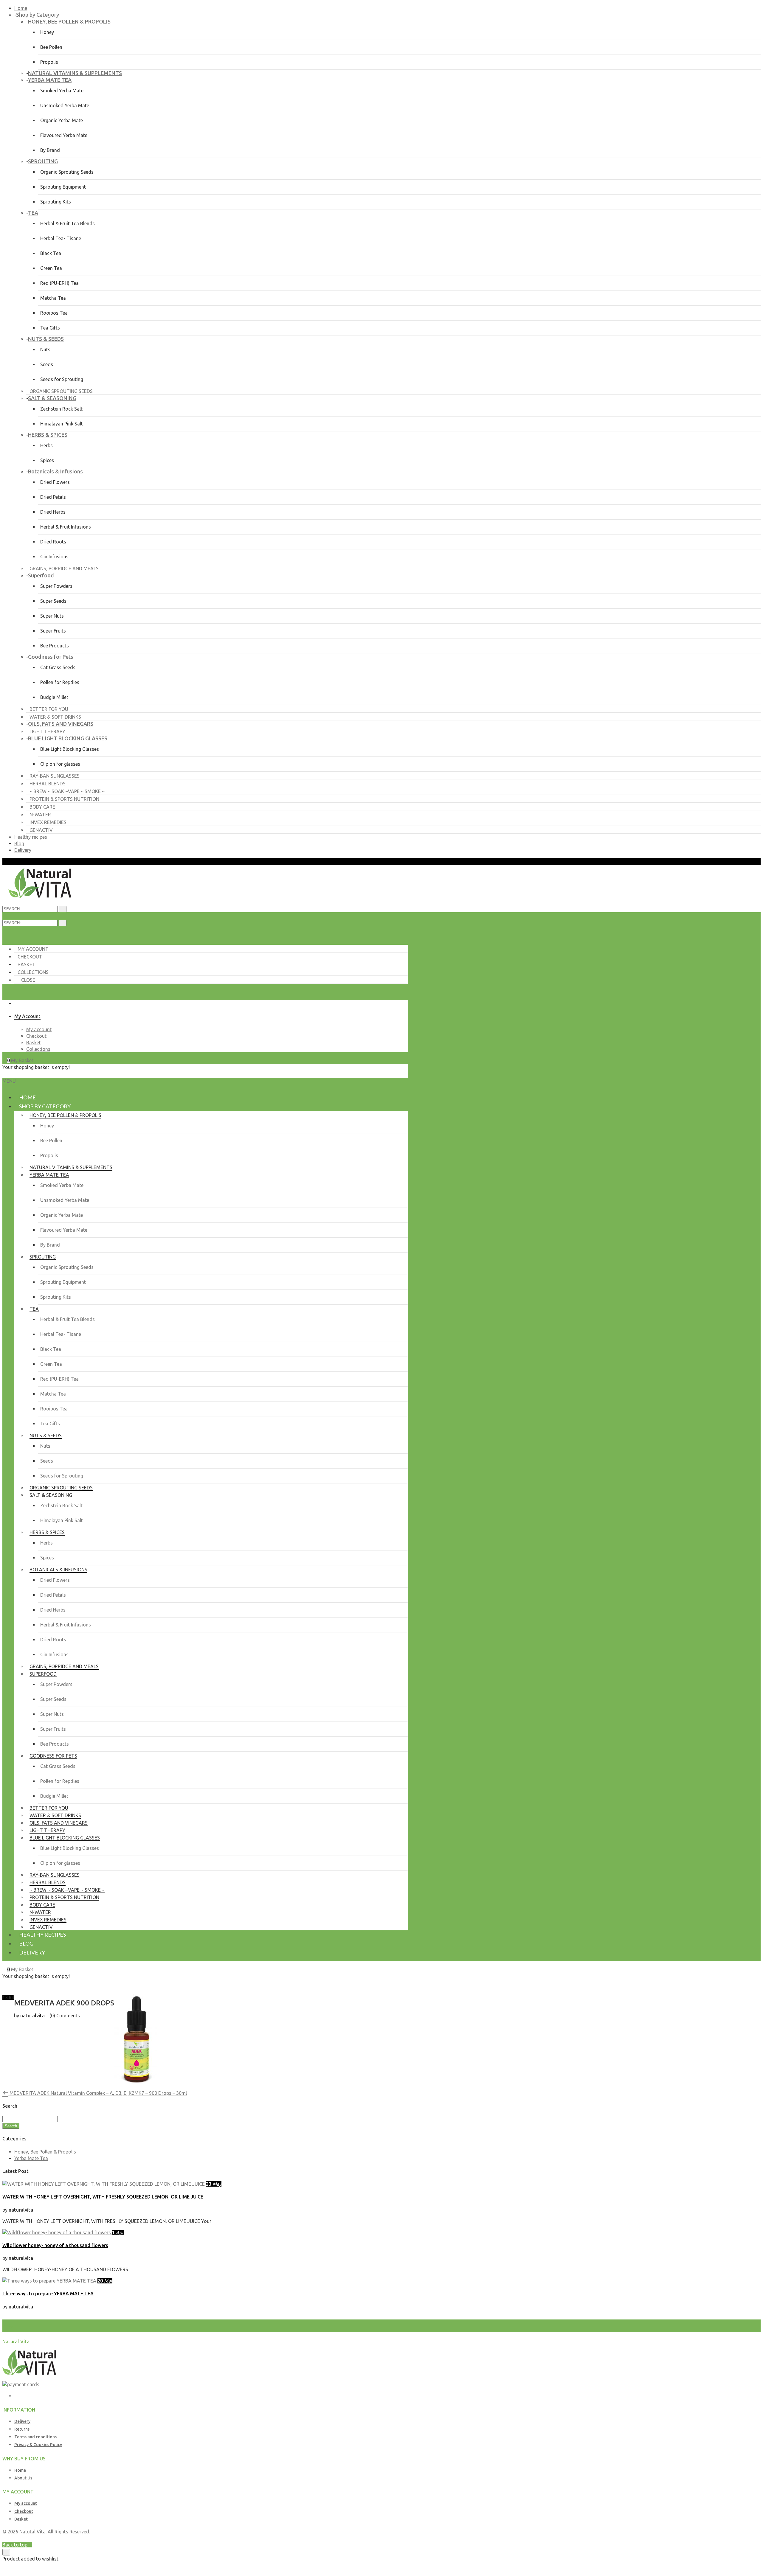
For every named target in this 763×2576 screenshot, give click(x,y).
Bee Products (55, 646)
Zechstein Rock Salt (61, 409)
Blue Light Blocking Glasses (70, 749)
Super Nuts (52, 616)
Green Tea (51, 268)
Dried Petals (53, 497)
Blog (19, 843)
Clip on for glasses (60, 764)
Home (21, 8)
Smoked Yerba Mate (62, 91)
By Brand (50, 150)
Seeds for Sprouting (62, 379)
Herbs (46, 445)
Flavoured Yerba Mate (64, 135)
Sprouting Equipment (63, 187)
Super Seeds (53, 601)
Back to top (15, 2545)
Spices (47, 460)
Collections (33, 972)
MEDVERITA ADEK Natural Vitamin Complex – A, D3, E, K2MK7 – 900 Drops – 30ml (98, 2093)
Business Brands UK (386, 2538)
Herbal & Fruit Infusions (66, 527)
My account (33, 949)
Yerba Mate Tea (31, 2158)
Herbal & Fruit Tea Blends (68, 223)
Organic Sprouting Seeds (67, 172)
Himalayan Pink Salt (62, 424)
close (28, 980)
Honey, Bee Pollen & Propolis (45, 2152)
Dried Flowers (55, 482)
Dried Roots (53, 542)
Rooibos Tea (54, 313)
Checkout (30, 957)
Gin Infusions (54, 557)
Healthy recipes (31, 837)
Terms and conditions (35, 2437)
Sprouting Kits (56, 202)
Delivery (23, 850)
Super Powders (56, 586)
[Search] (63, 923)
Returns (22, 2429)
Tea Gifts (50, 328)
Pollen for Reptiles (60, 682)
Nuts (45, 349)
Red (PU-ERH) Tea (59, 283)
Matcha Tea (53, 298)
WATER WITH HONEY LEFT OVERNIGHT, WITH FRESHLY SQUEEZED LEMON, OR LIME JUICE (103, 2197)
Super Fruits (53, 631)
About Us (23, 2478)
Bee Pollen (51, 47)
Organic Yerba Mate (62, 120)
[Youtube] (16, 2396)
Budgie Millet (54, 697)
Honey (47, 32)
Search (11, 2126)
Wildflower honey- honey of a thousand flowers (55, 2245)
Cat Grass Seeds (58, 667)
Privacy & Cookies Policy (38, 2445)
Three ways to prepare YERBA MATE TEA (48, 2294)
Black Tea (51, 253)
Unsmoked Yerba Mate (65, 105)
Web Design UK (341, 2538)
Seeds (47, 364)
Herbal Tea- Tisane (61, 238)
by (361, 2538)
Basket (27, 964)
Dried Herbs (53, 512)
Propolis (49, 62)
